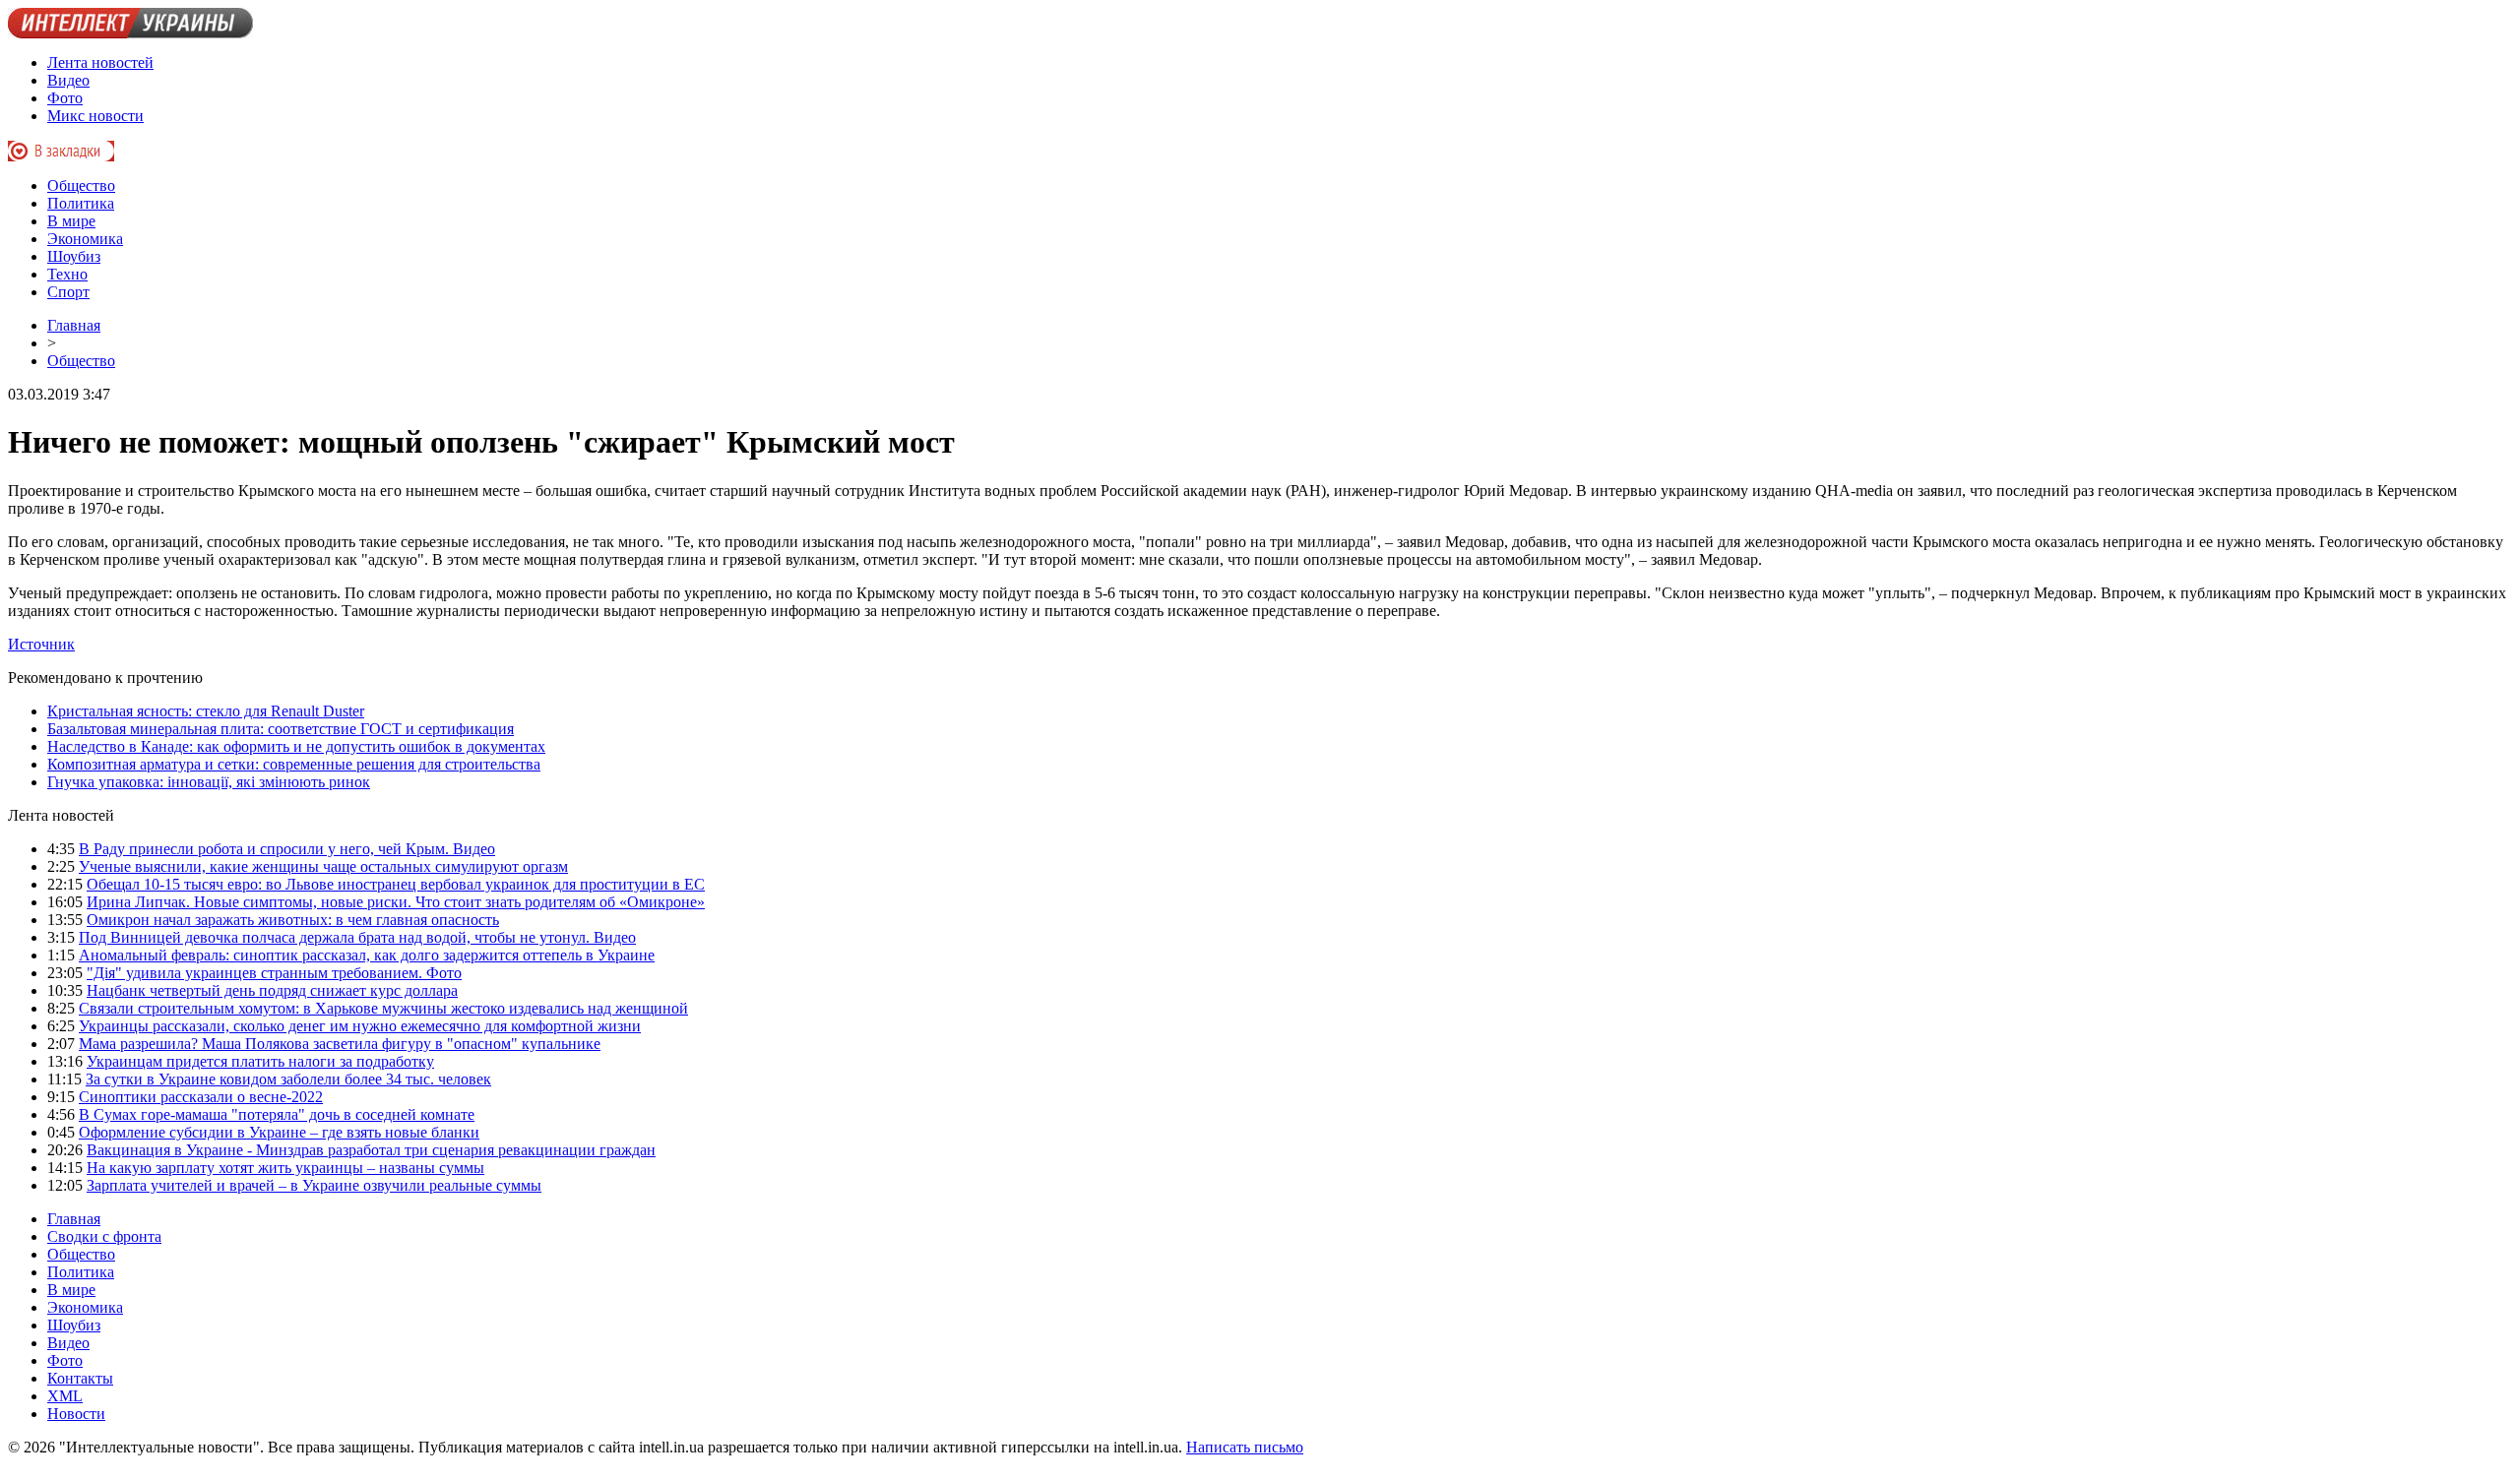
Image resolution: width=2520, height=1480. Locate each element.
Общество (81, 185)
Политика (81, 203)
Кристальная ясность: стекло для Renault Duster (206, 711)
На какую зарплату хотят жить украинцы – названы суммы (285, 1168)
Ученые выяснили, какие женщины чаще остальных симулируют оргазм (323, 866)
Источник (41, 644)
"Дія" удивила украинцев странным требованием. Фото (274, 973)
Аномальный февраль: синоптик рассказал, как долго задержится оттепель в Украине (367, 955)
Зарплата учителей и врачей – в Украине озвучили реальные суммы (314, 1185)
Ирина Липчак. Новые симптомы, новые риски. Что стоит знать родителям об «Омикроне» (396, 902)
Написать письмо (1245, 1447)
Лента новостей (100, 62)
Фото (65, 98)
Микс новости (95, 116)
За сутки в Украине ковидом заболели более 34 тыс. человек (288, 1079)
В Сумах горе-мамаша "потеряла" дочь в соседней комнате (277, 1114)
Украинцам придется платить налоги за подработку (260, 1061)
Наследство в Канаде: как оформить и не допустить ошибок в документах (296, 746)
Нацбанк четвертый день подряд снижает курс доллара (272, 990)
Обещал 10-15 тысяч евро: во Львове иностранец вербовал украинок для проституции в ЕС (396, 884)
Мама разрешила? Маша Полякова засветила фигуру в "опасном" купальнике (340, 1044)
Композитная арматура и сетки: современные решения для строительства (294, 764)
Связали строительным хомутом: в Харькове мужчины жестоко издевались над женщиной (383, 1008)
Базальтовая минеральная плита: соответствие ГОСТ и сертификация (281, 729)
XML (65, 1396)
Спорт (68, 292)
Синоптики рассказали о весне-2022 (201, 1097)
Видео (68, 80)
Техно (67, 274)
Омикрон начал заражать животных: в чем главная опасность (293, 920)
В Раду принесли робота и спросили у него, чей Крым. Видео (287, 849)
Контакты (80, 1378)
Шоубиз (74, 256)
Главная (74, 325)
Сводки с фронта (104, 1236)
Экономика (85, 239)
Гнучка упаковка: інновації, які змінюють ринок (209, 782)
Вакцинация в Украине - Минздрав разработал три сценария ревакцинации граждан (371, 1150)
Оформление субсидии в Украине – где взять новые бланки (279, 1132)
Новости (76, 1414)
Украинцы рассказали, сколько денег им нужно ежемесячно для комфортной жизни (360, 1026)
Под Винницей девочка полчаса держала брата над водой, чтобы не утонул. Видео (357, 937)
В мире (71, 221)
